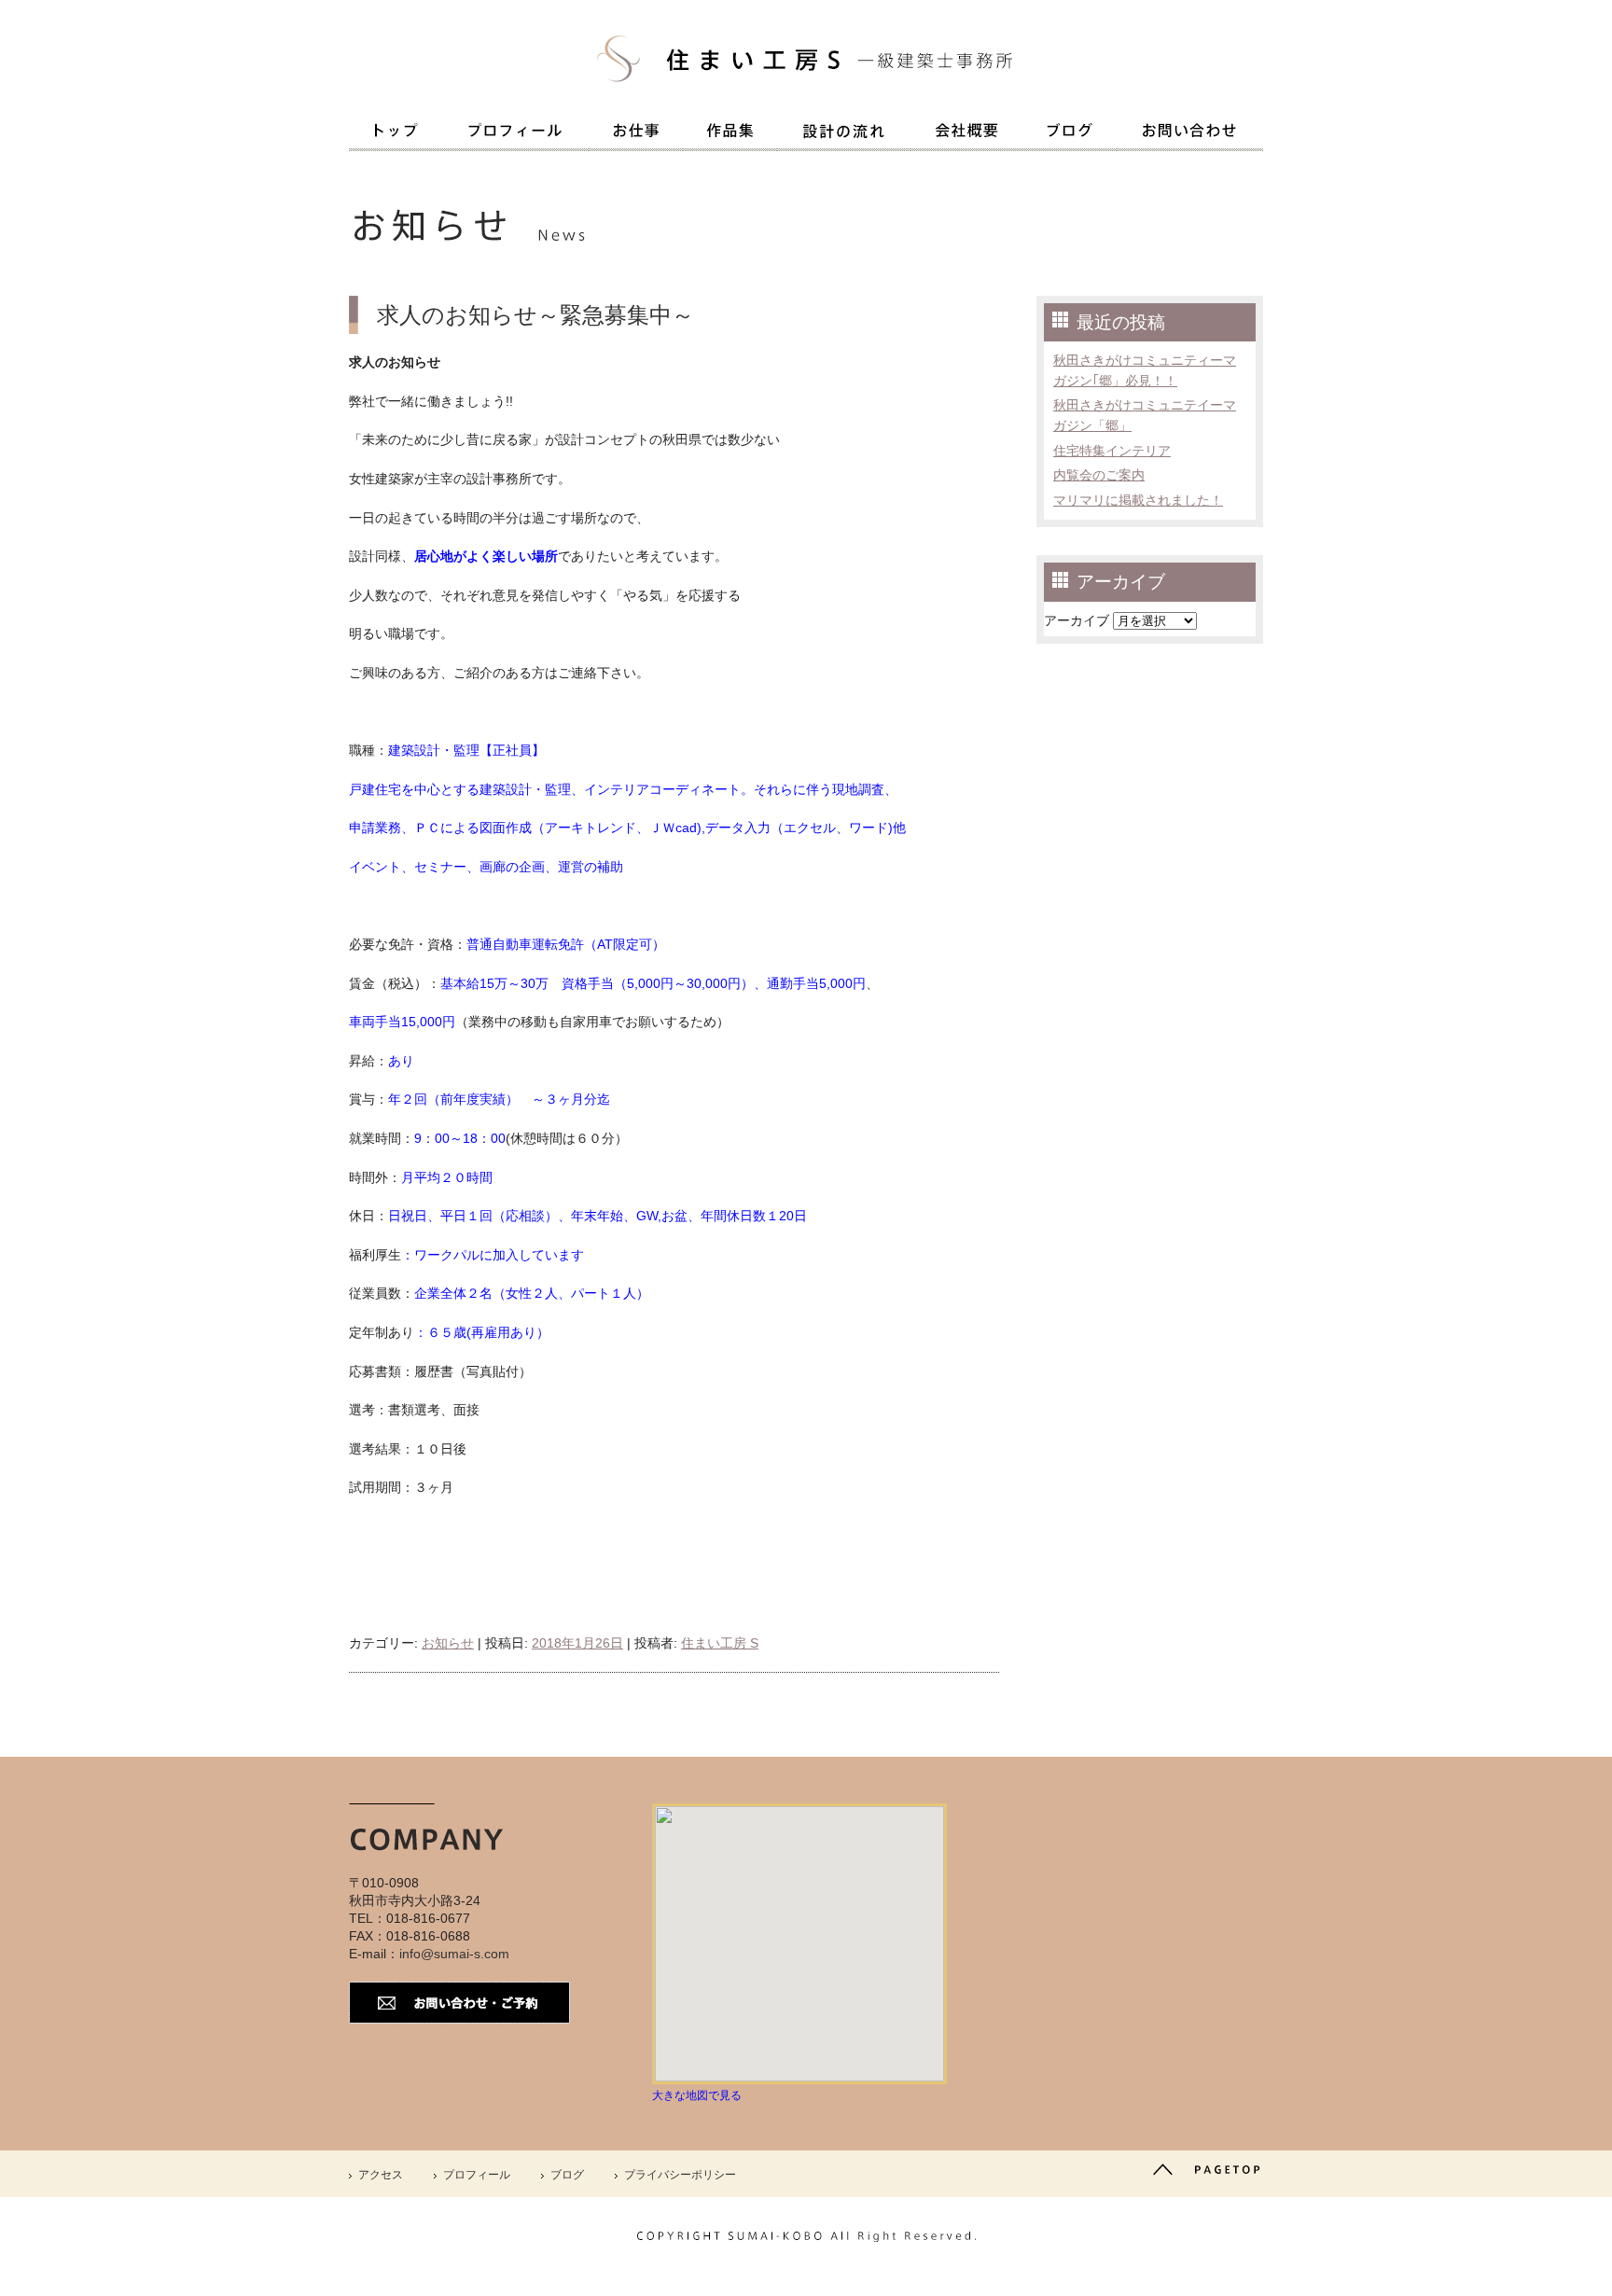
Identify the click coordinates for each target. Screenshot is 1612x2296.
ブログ (567, 2175)
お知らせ (448, 1643)
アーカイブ (1077, 620)
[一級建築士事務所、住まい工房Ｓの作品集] (730, 134)
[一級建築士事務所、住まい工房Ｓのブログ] (1070, 134)
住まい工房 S (720, 1643)
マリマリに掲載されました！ (1138, 500)
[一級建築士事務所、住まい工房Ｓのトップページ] (396, 134)
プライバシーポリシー (680, 2175)
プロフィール (477, 2175)
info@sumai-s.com (454, 1954)
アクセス (381, 2175)
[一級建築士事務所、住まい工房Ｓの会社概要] (966, 134)
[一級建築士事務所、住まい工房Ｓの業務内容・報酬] (636, 134)
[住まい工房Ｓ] (806, 93)
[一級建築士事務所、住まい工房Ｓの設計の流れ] (844, 135)
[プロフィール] (515, 134)
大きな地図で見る (697, 2095)
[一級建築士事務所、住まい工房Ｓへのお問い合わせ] (1190, 134)
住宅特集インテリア (1112, 451)
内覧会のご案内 (1099, 475)
